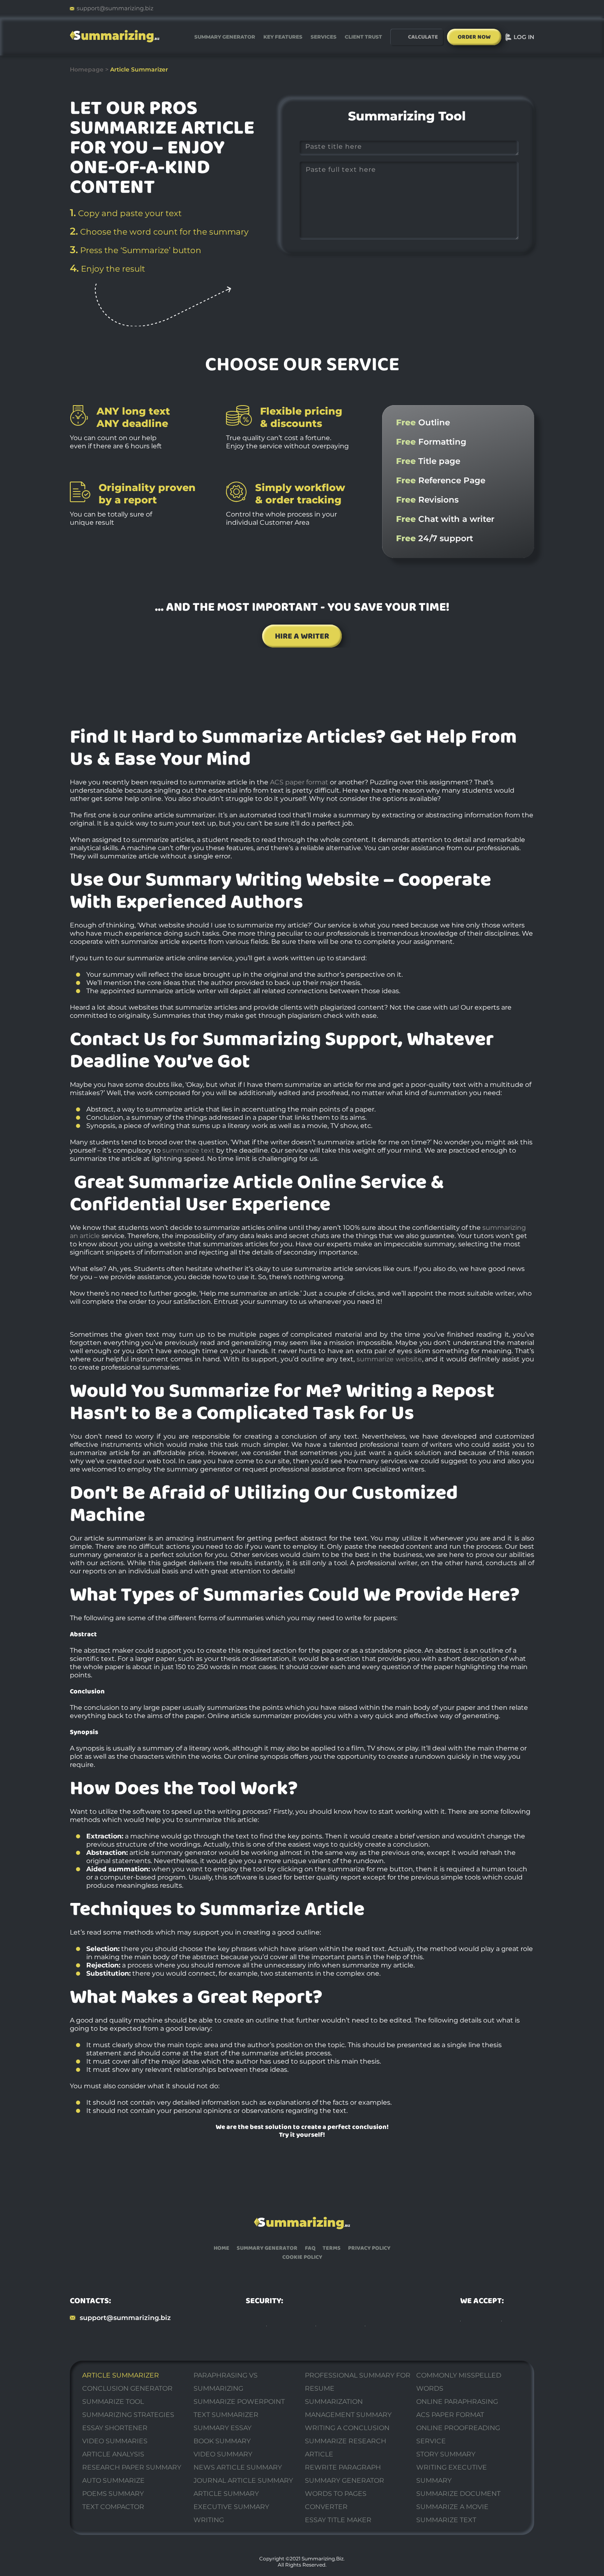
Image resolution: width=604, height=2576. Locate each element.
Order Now (474, 37)
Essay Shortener (115, 2428)
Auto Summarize (113, 2480)
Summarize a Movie (452, 2507)
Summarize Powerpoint (239, 2402)
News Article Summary (238, 2467)
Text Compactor (113, 2507)
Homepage (87, 69)
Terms (332, 2248)
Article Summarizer (121, 2375)
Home (221, 2248)
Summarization (334, 2402)
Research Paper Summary (132, 2467)
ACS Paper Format (450, 2415)
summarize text (188, 1150)
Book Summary (222, 2441)
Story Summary (446, 2454)
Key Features (283, 37)
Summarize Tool (113, 2402)
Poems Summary (113, 2494)
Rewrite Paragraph (343, 2467)
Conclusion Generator (127, 2388)
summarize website (389, 1359)
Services (324, 37)
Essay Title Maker (338, 2520)
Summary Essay (222, 2428)
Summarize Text (446, 2520)
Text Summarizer (226, 2415)
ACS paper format (299, 782)
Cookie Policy (302, 2257)
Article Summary (226, 2494)
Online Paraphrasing (457, 2402)
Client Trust (363, 37)
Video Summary (223, 2454)
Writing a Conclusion (347, 2428)
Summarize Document (458, 2494)
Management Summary (348, 2415)
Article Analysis (113, 2454)
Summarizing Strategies (128, 2415)
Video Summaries (115, 2441)
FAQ (310, 2248)
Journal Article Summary (243, 2480)
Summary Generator (225, 37)
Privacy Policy (369, 2248)
